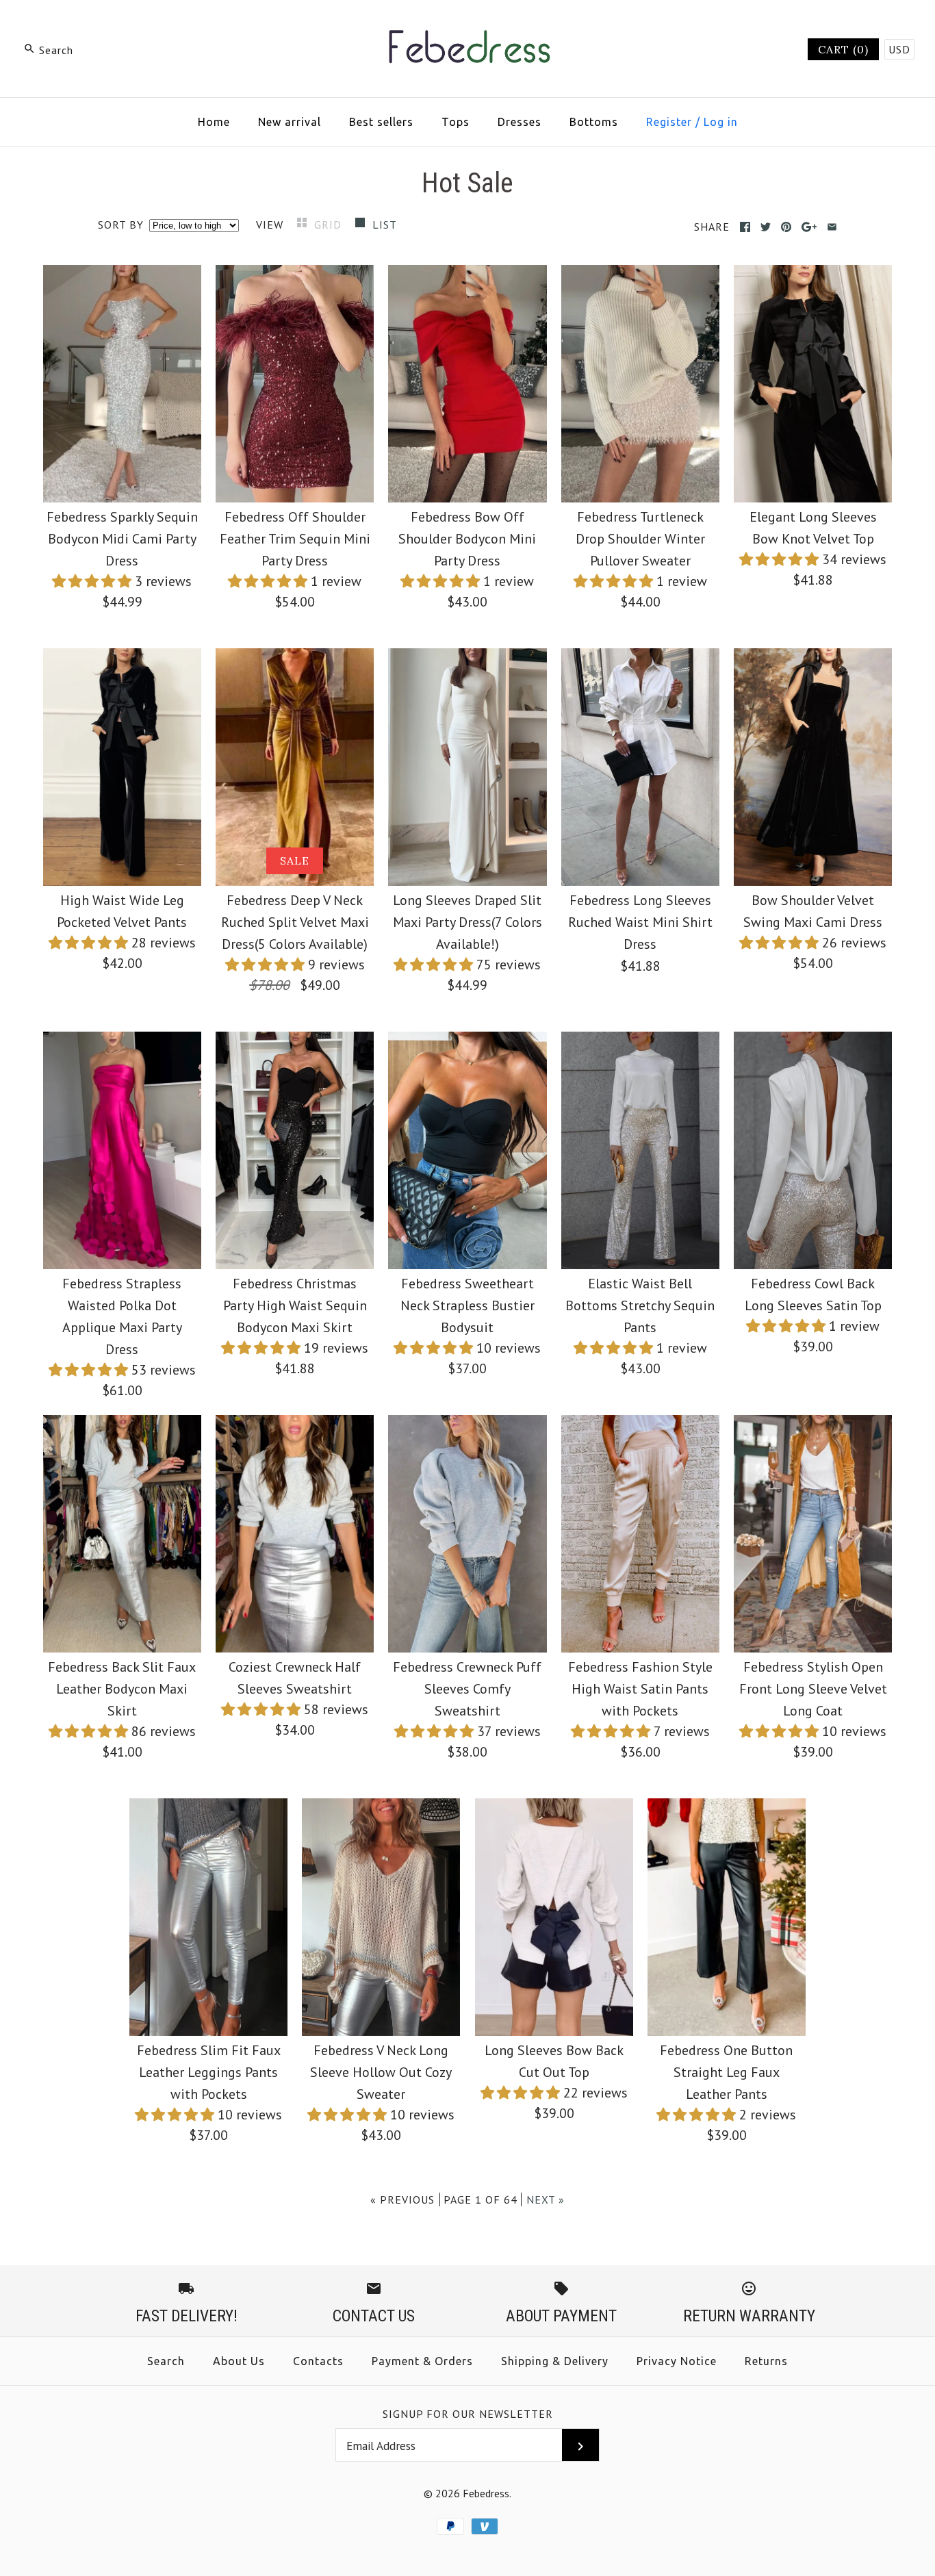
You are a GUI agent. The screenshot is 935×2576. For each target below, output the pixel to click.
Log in (721, 122)
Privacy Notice (677, 2361)
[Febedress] (467, 25)
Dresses (520, 122)
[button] (93, 581)
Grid (330, 225)
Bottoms (594, 122)
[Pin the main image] (786, 227)
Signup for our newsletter (468, 2414)
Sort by (121, 225)
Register (669, 122)
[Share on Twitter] (766, 227)
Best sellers (381, 122)
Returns (766, 2361)
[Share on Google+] (809, 227)
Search (166, 2361)
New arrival (290, 122)
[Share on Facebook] (745, 227)
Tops (456, 122)
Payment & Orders (422, 2361)
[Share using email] (832, 227)
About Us (239, 2361)
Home (214, 122)
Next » (546, 2199)
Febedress (486, 2493)
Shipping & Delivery (555, 2361)
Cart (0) (843, 49)
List (385, 225)
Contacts (318, 2361)
